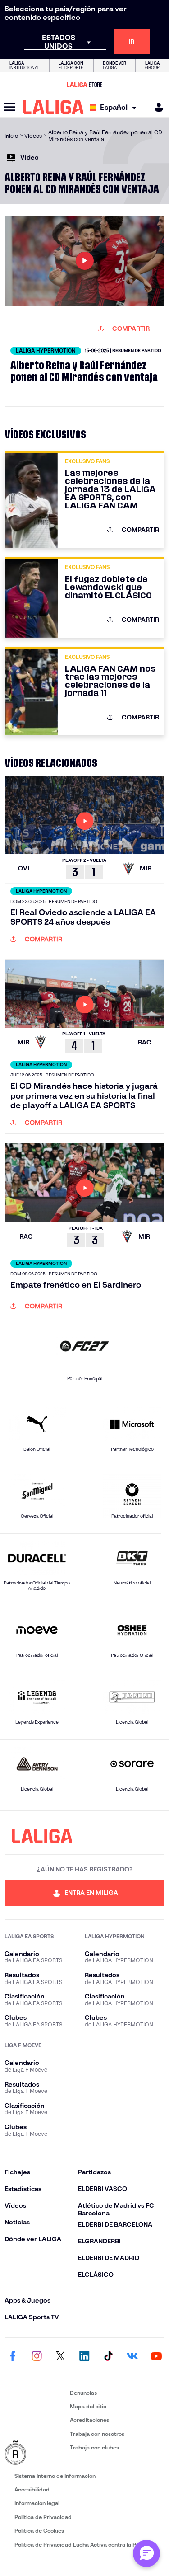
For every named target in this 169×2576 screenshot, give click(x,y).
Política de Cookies (39, 2531)
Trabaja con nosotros (97, 2434)
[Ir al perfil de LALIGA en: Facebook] (13, 2357)
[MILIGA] (156, 107)
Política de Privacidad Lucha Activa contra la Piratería (85, 2545)
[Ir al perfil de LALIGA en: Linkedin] (85, 2357)
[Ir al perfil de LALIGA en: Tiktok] (109, 2357)
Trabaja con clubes (94, 2447)
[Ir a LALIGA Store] (84, 85)
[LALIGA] (53, 107)
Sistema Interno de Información (55, 2476)
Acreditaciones (89, 2420)
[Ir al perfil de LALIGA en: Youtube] (156, 2357)
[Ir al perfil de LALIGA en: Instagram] (37, 2357)
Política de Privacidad (43, 2517)
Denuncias (83, 2393)
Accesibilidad (32, 2489)
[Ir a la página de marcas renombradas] (35, 2453)
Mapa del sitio (88, 2406)
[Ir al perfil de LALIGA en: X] (60, 2357)
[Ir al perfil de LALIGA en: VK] (132, 2357)
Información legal (37, 2503)
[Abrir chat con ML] (146, 2553)
